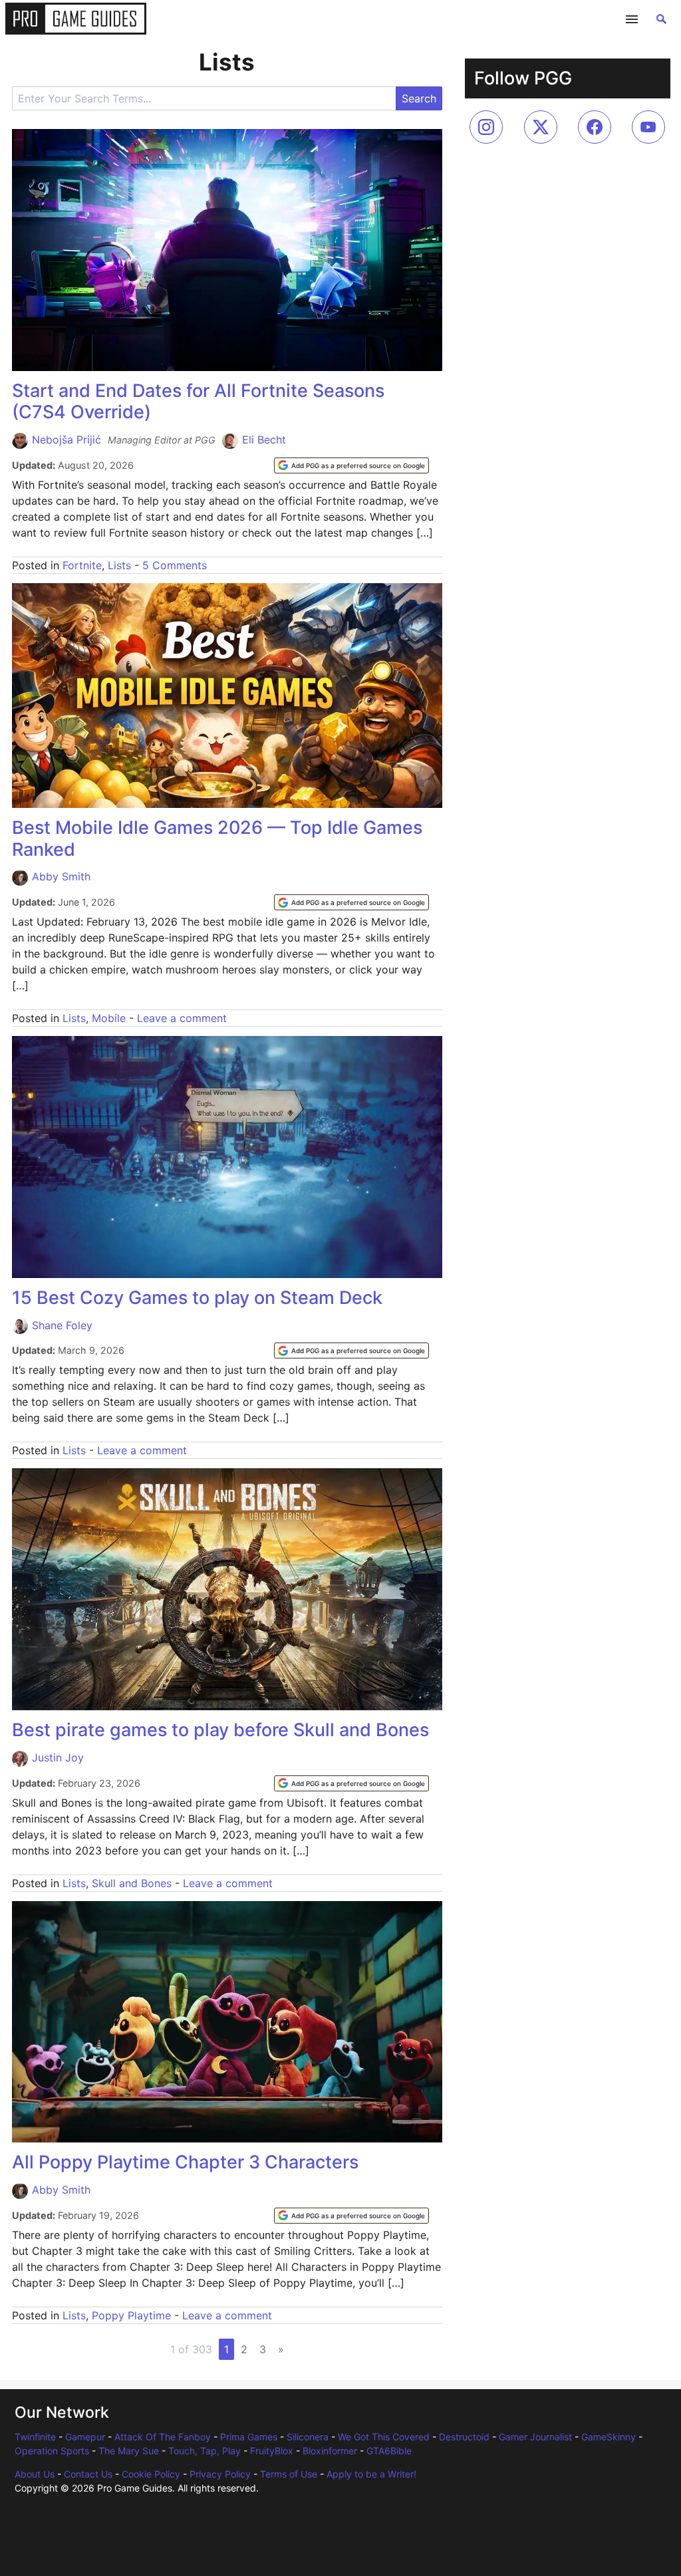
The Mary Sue (129, 2451)
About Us (35, 2474)
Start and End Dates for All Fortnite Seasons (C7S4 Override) (198, 401)
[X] (541, 127)
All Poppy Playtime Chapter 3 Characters (185, 2162)
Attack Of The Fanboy (163, 2437)
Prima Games (249, 2437)
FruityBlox (272, 2451)
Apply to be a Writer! (371, 2474)
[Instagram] (486, 127)
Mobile (109, 1018)
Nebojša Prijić (67, 440)
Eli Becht (264, 440)
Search (419, 98)
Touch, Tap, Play (204, 2451)
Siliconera (308, 2437)
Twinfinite (35, 2437)
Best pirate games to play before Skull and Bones (220, 1730)
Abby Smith (61, 876)
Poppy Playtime (131, 2315)
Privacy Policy (220, 2474)
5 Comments (175, 565)
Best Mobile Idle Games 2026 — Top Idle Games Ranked (217, 838)
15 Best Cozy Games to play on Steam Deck (197, 1298)
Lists (119, 565)
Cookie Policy (151, 2474)
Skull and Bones (132, 1883)
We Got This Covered (384, 2437)
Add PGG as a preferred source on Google (358, 465)
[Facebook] (595, 127)
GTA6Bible (389, 2451)
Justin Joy (58, 1757)
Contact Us (88, 2474)
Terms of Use (289, 2474)
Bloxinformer (330, 2451)
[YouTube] (648, 127)
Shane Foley (62, 1325)
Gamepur (85, 2437)
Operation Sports (52, 2451)
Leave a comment (182, 1018)
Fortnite (82, 565)
